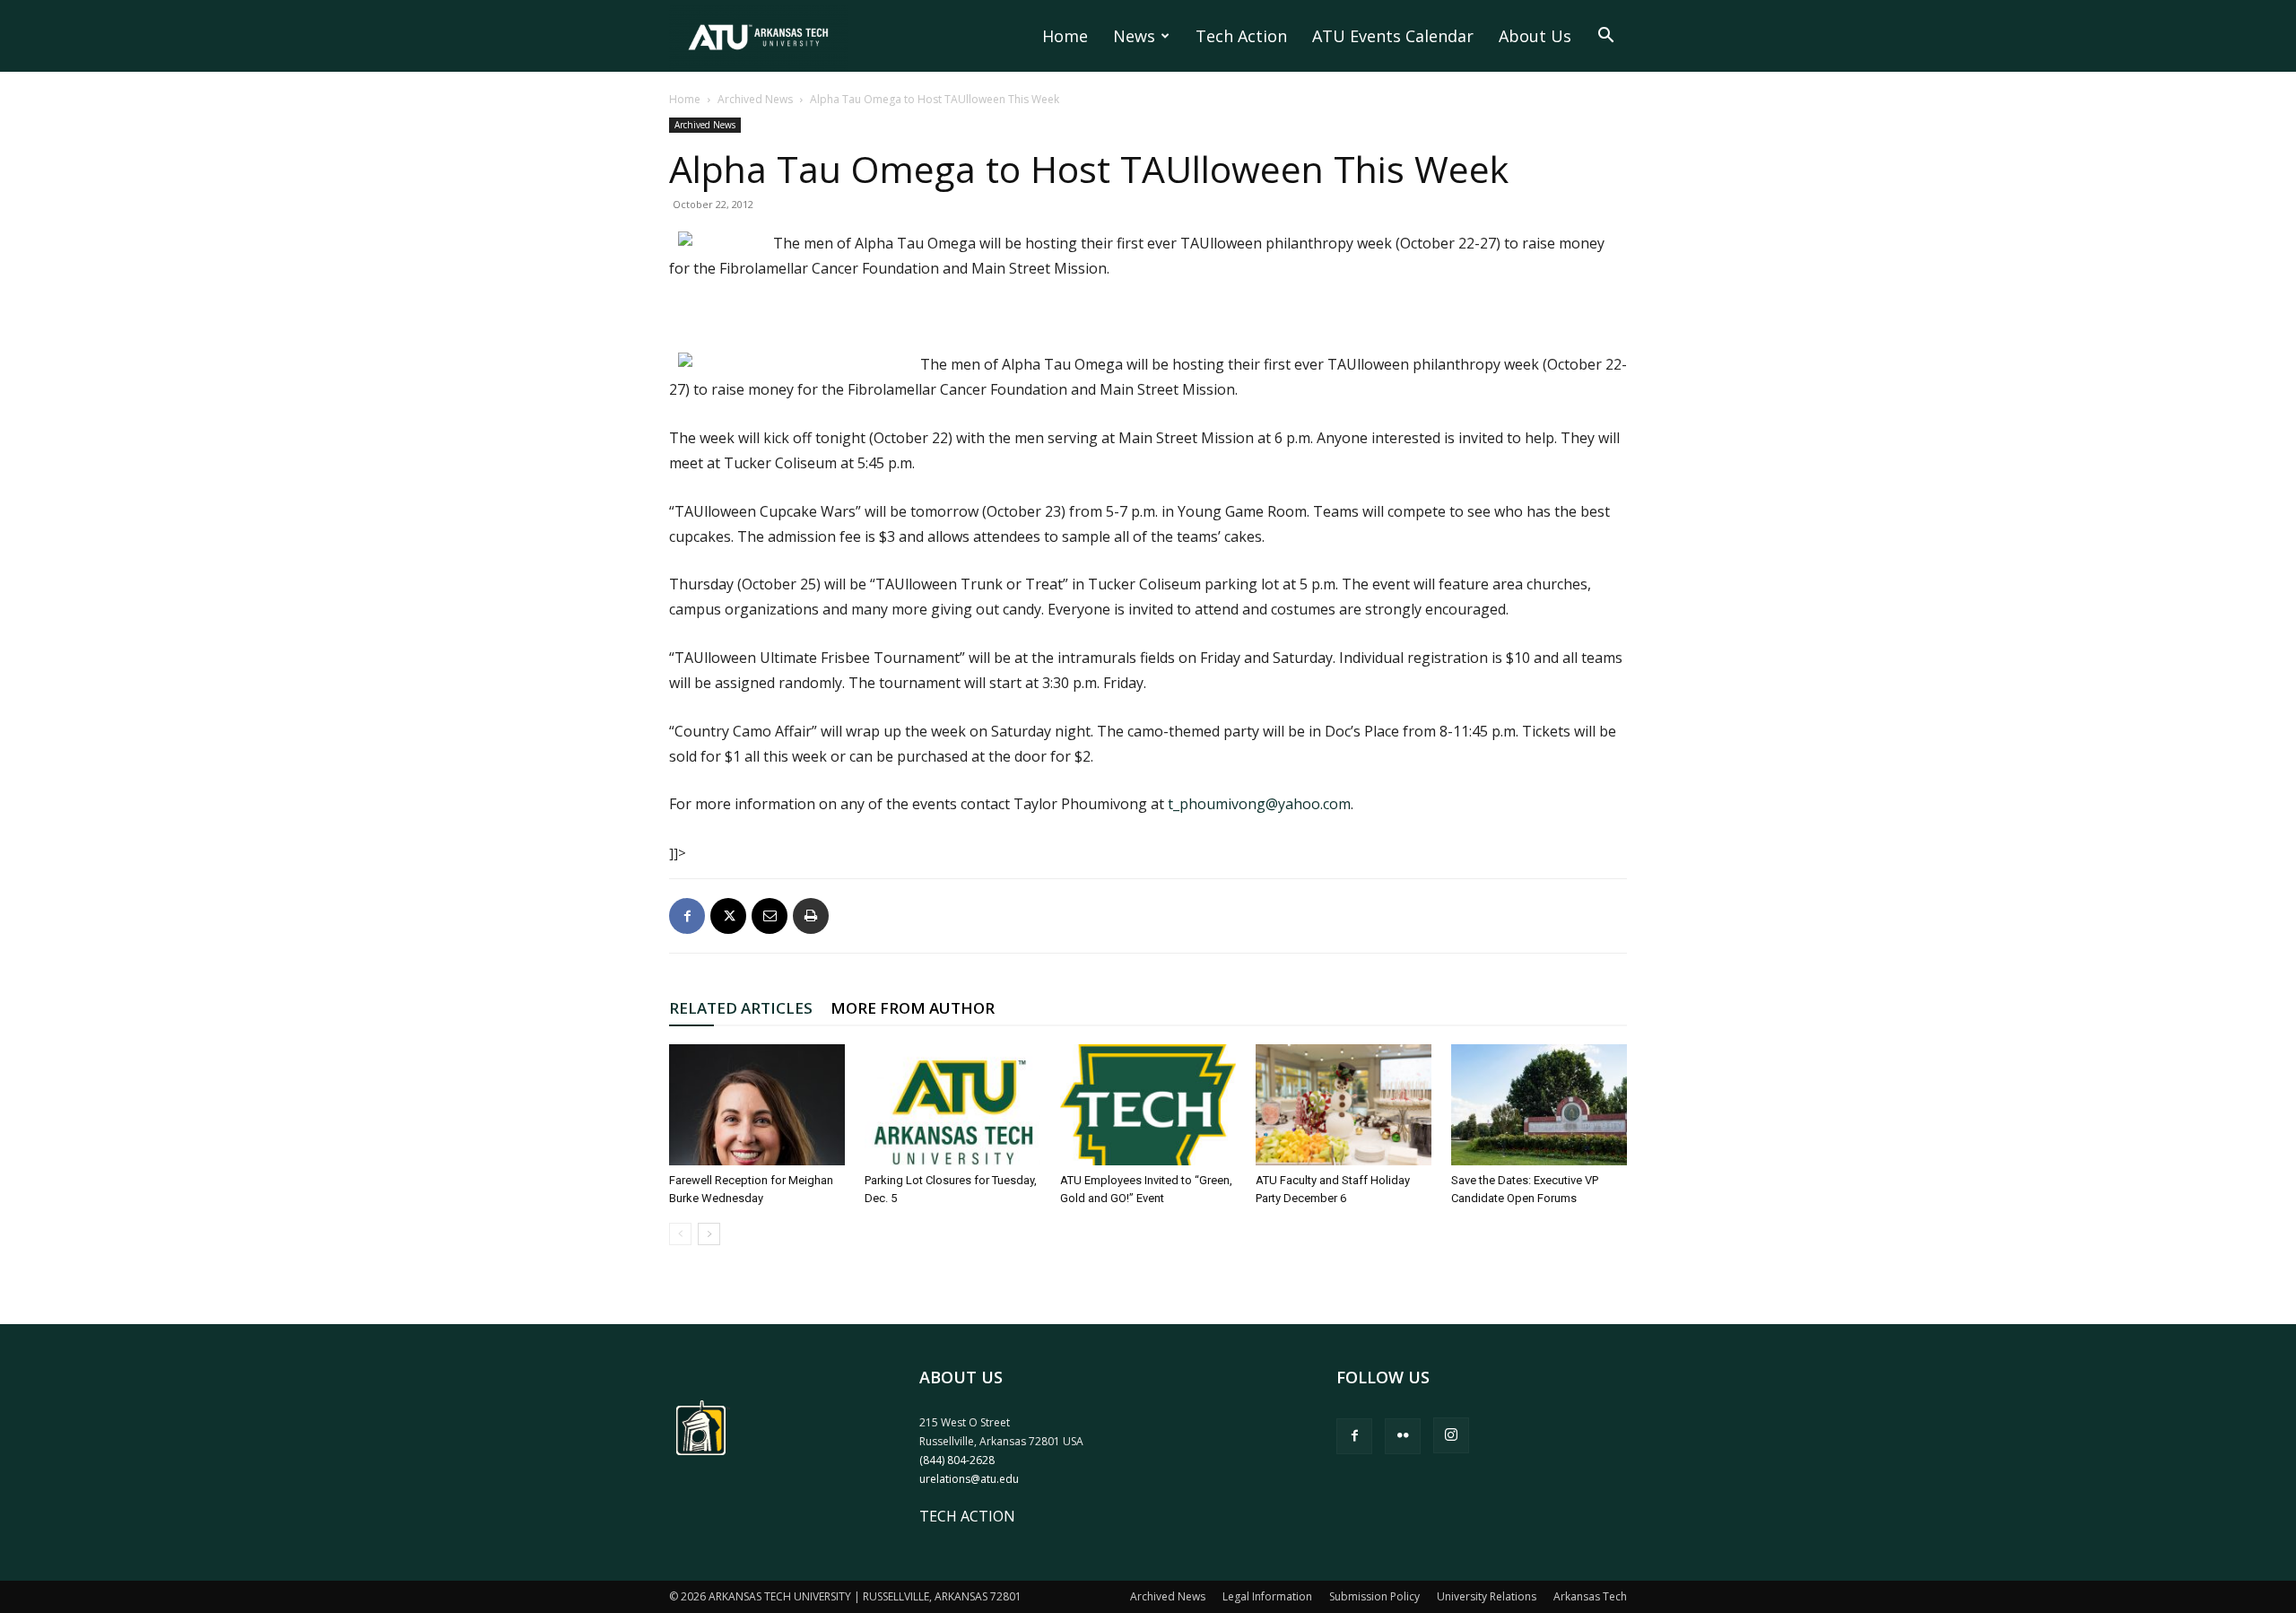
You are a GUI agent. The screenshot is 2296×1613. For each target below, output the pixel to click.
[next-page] (709, 1234)
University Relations (1487, 1596)
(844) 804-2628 (957, 1460)
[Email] (770, 916)
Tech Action (1241, 36)
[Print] (811, 916)
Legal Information (1267, 1596)
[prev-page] (680, 1234)
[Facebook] (687, 916)
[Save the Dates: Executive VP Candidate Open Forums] (1539, 1105)
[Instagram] (1451, 1435)
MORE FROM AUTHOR (913, 1008)
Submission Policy (1374, 1596)
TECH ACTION (967, 1516)
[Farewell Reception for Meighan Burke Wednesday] (757, 1105)
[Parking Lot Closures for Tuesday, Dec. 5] (952, 1105)
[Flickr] (1403, 1436)
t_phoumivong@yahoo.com (1259, 804)
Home (1065, 36)
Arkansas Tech (1590, 1596)
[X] (728, 916)
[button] (1605, 37)
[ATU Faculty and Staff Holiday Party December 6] (1344, 1105)
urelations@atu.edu (969, 1479)
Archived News (755, 99)
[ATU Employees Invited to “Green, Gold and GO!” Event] (1148, 1105)
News (1134, 36)
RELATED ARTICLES (741, 1008)
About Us (1535, 36)
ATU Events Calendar (1393, 36)
